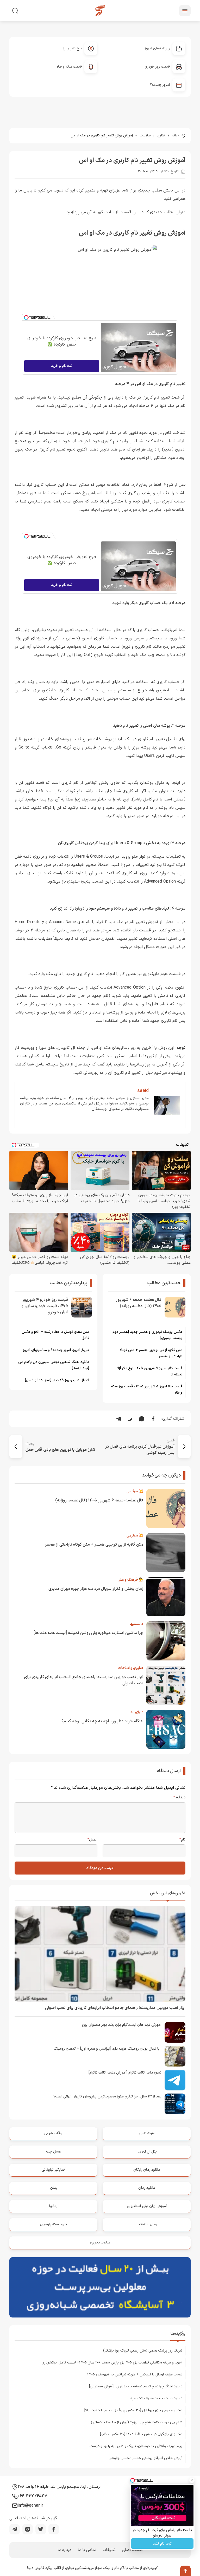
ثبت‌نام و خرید (62, 366)
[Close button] (192, 2480)
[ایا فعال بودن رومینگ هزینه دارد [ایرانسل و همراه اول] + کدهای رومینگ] (175, 2056)
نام (182, 1840)
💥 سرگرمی (135, 1491)
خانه (175, 135)
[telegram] (15, 2529)
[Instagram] (28, 2529)
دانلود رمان (147, 2188)
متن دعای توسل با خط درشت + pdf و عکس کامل (55, 1335)
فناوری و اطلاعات (152, 135)
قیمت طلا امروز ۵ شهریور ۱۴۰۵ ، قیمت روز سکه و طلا (147, 1390)
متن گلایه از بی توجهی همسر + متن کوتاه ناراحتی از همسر (151, 1353)
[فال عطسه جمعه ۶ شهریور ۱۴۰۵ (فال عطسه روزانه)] (175, 1307)
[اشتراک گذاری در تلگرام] (119, 1419)
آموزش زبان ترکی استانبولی (147, 2206)
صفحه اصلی (132, 2550)
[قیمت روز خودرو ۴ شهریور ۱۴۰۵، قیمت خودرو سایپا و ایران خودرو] (82, 1307)
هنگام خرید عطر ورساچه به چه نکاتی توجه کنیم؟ (102, 1721)
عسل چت (54, 2152)
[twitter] (41, 2529)
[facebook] (54, 2529)
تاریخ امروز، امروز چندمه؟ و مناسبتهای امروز (56, 1350)
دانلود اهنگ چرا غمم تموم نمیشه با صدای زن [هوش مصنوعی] (136, 2386)
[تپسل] (26, 317)
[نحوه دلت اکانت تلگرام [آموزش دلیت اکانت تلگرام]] (175, 2080)
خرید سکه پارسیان (53, 2224)
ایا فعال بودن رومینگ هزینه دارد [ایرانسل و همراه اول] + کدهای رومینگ (108, 2049)
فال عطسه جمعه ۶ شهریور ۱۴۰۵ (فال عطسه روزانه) (139, 1303)
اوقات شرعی (53, 2133)
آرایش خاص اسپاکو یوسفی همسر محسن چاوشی (145, 2458)
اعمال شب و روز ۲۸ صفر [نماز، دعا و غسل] (57, 1380)
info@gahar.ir (30, 2506)
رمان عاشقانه (147, 2224)
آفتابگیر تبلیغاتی (54, 2170)
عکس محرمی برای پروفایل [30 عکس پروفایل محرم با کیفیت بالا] (133, 2410)
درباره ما (64, 2550)
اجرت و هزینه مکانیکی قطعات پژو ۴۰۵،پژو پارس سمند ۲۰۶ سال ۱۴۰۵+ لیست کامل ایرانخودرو (112, 2363)
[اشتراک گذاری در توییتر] (130, 1419)
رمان (54, 2188)
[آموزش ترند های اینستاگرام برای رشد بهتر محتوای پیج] (175, 2032)
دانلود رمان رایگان (147, 2170)
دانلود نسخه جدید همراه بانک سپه (156, 2398)
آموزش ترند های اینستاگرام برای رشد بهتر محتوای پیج (122, 2025)
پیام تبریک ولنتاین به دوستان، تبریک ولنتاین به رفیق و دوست (136, 2446)
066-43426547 (32, 2496)
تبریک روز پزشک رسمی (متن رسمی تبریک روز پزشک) (143, 2351)
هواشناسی (147, 2133)
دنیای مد (137, 1712)
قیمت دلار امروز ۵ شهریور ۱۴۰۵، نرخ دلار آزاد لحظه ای (149, 1371)
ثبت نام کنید (162, 2544)
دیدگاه (179, 1798)
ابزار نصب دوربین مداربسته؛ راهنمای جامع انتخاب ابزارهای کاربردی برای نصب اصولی (115, 2008)
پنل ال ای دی (147, 2152)
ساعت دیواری (100, 2243)
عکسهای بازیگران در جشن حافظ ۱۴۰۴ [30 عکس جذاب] (141, 2434)
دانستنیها (136, 1624)
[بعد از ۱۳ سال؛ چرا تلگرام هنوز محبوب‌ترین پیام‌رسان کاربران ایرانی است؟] (175, 2104)
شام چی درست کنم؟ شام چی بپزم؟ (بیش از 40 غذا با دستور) (137, 2422)
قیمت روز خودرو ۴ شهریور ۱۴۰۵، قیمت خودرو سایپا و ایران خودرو (45, 1306)
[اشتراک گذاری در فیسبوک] (153, 1419)
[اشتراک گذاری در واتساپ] (142, 1419)
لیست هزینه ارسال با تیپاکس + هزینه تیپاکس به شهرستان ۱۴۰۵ (135, 2375)
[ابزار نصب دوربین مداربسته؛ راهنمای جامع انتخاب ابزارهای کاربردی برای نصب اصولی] (100, 1954)
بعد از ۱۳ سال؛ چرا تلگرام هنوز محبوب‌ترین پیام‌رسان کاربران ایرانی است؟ (107, 2097)
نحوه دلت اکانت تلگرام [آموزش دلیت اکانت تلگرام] (125, 2073)
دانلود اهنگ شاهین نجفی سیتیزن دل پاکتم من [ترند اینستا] (54, 1365)
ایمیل (92, 1840)
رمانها (53, 2206)
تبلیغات (109, 2550)
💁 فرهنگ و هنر (131, 1580)
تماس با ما (87, 2550)
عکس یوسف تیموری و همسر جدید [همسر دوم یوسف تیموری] (147, 1335)
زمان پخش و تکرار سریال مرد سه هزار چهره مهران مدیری (96, 1589)
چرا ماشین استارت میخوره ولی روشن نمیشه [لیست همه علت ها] (88, 1633)
